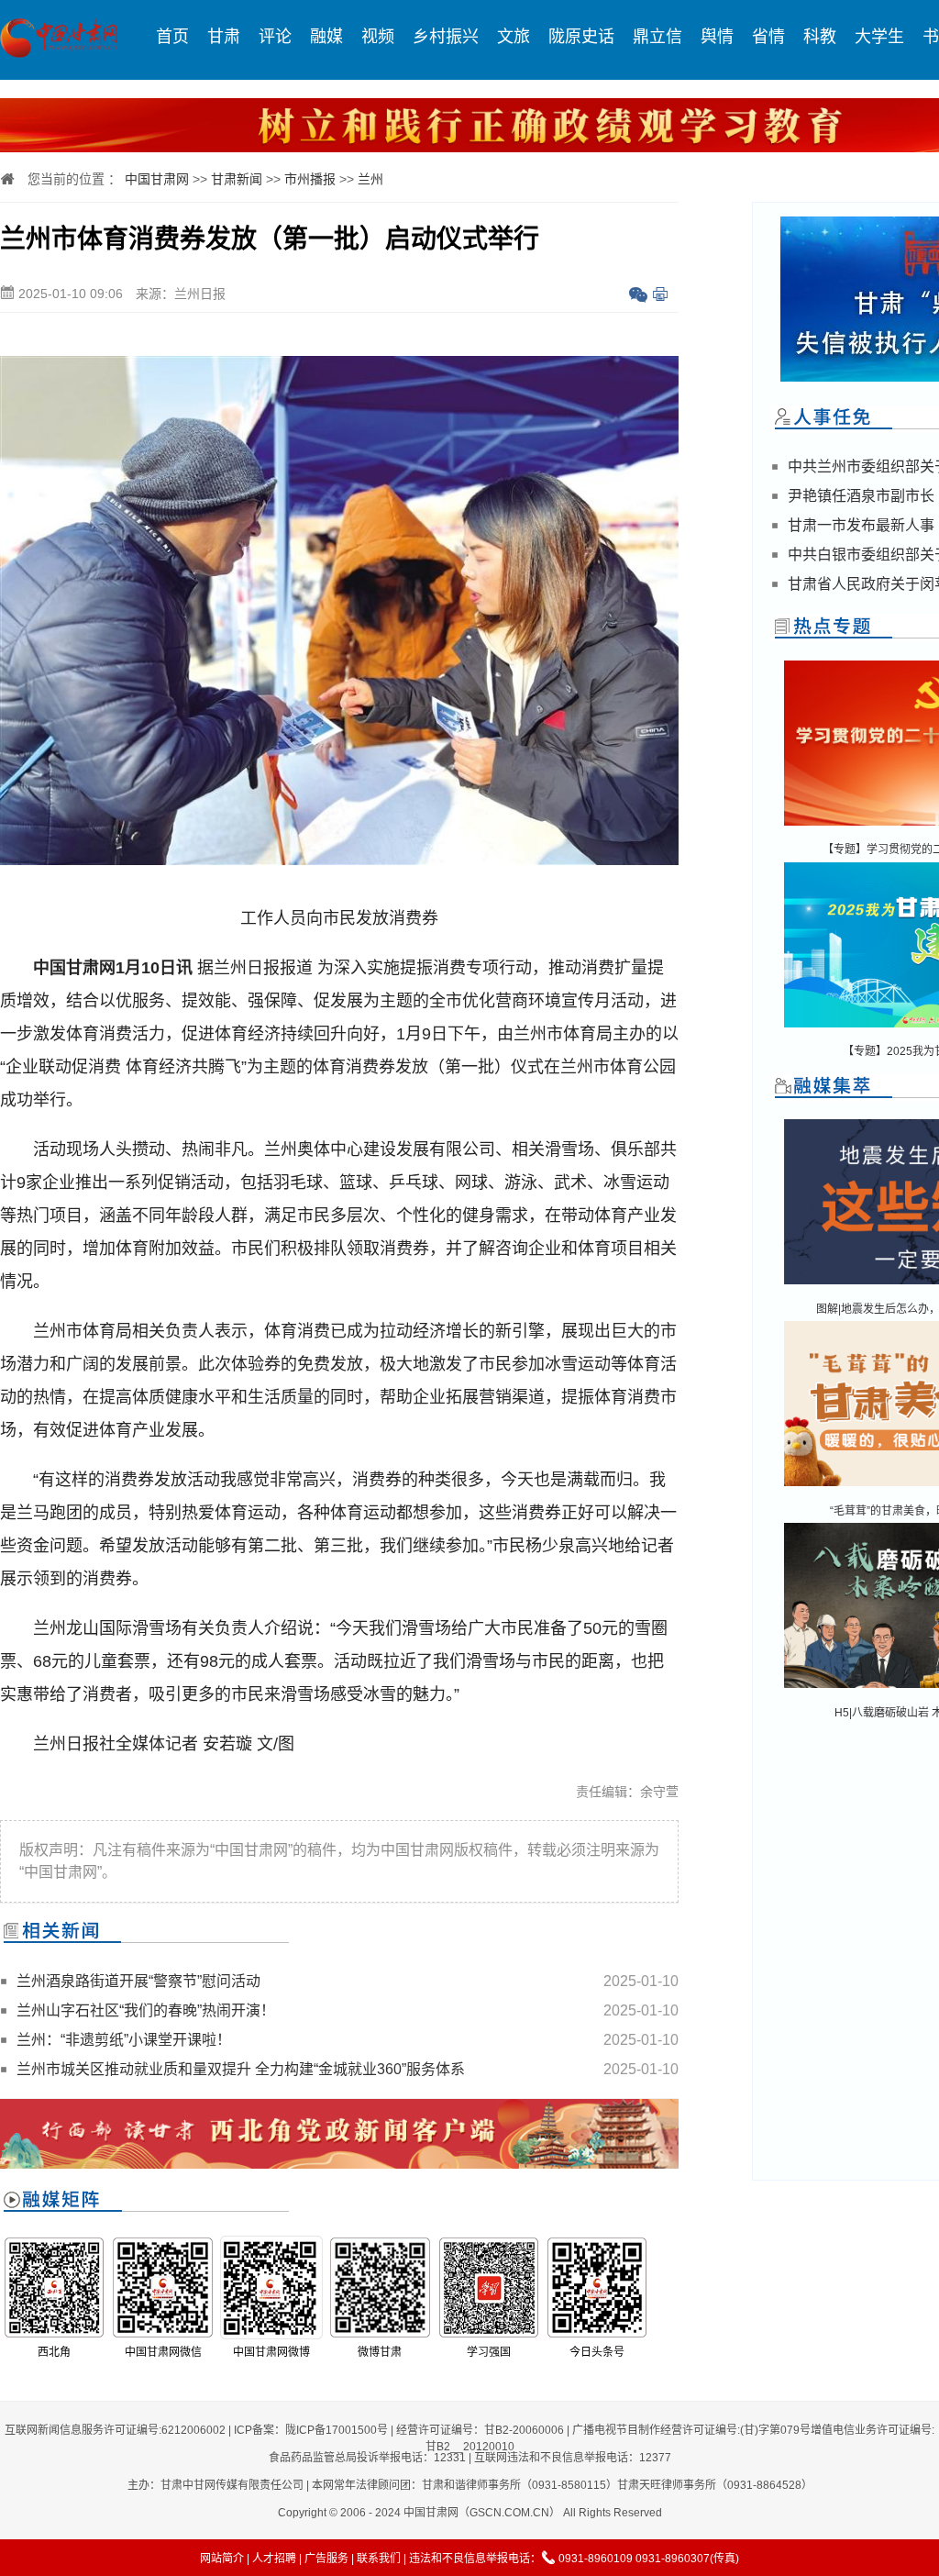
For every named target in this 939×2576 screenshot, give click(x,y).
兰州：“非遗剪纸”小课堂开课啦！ (124, 2040)
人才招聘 (274, 2559)
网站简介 (222, 2559)
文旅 (514, 37)
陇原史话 (581, 37)
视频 (378, 37)
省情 (768, 37)
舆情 (717, 37)
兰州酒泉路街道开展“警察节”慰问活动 (138, 1981)
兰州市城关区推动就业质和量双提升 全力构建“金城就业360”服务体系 (241, 2069)
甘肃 (224, 37)
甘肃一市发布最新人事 (861, 525)
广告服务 (326, 2559)
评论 (275, 37)
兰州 (370, 179)
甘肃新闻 (237, 179)
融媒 (326, 37)
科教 (820, 37)
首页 (172, 37)
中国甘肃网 (157, 179)
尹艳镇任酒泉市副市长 (861, 496)
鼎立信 (657, 37)
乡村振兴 (446, 37)
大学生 (879, 37)
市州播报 (310, 179)
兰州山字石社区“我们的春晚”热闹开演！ (146, 2010)
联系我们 (379, 2559)
